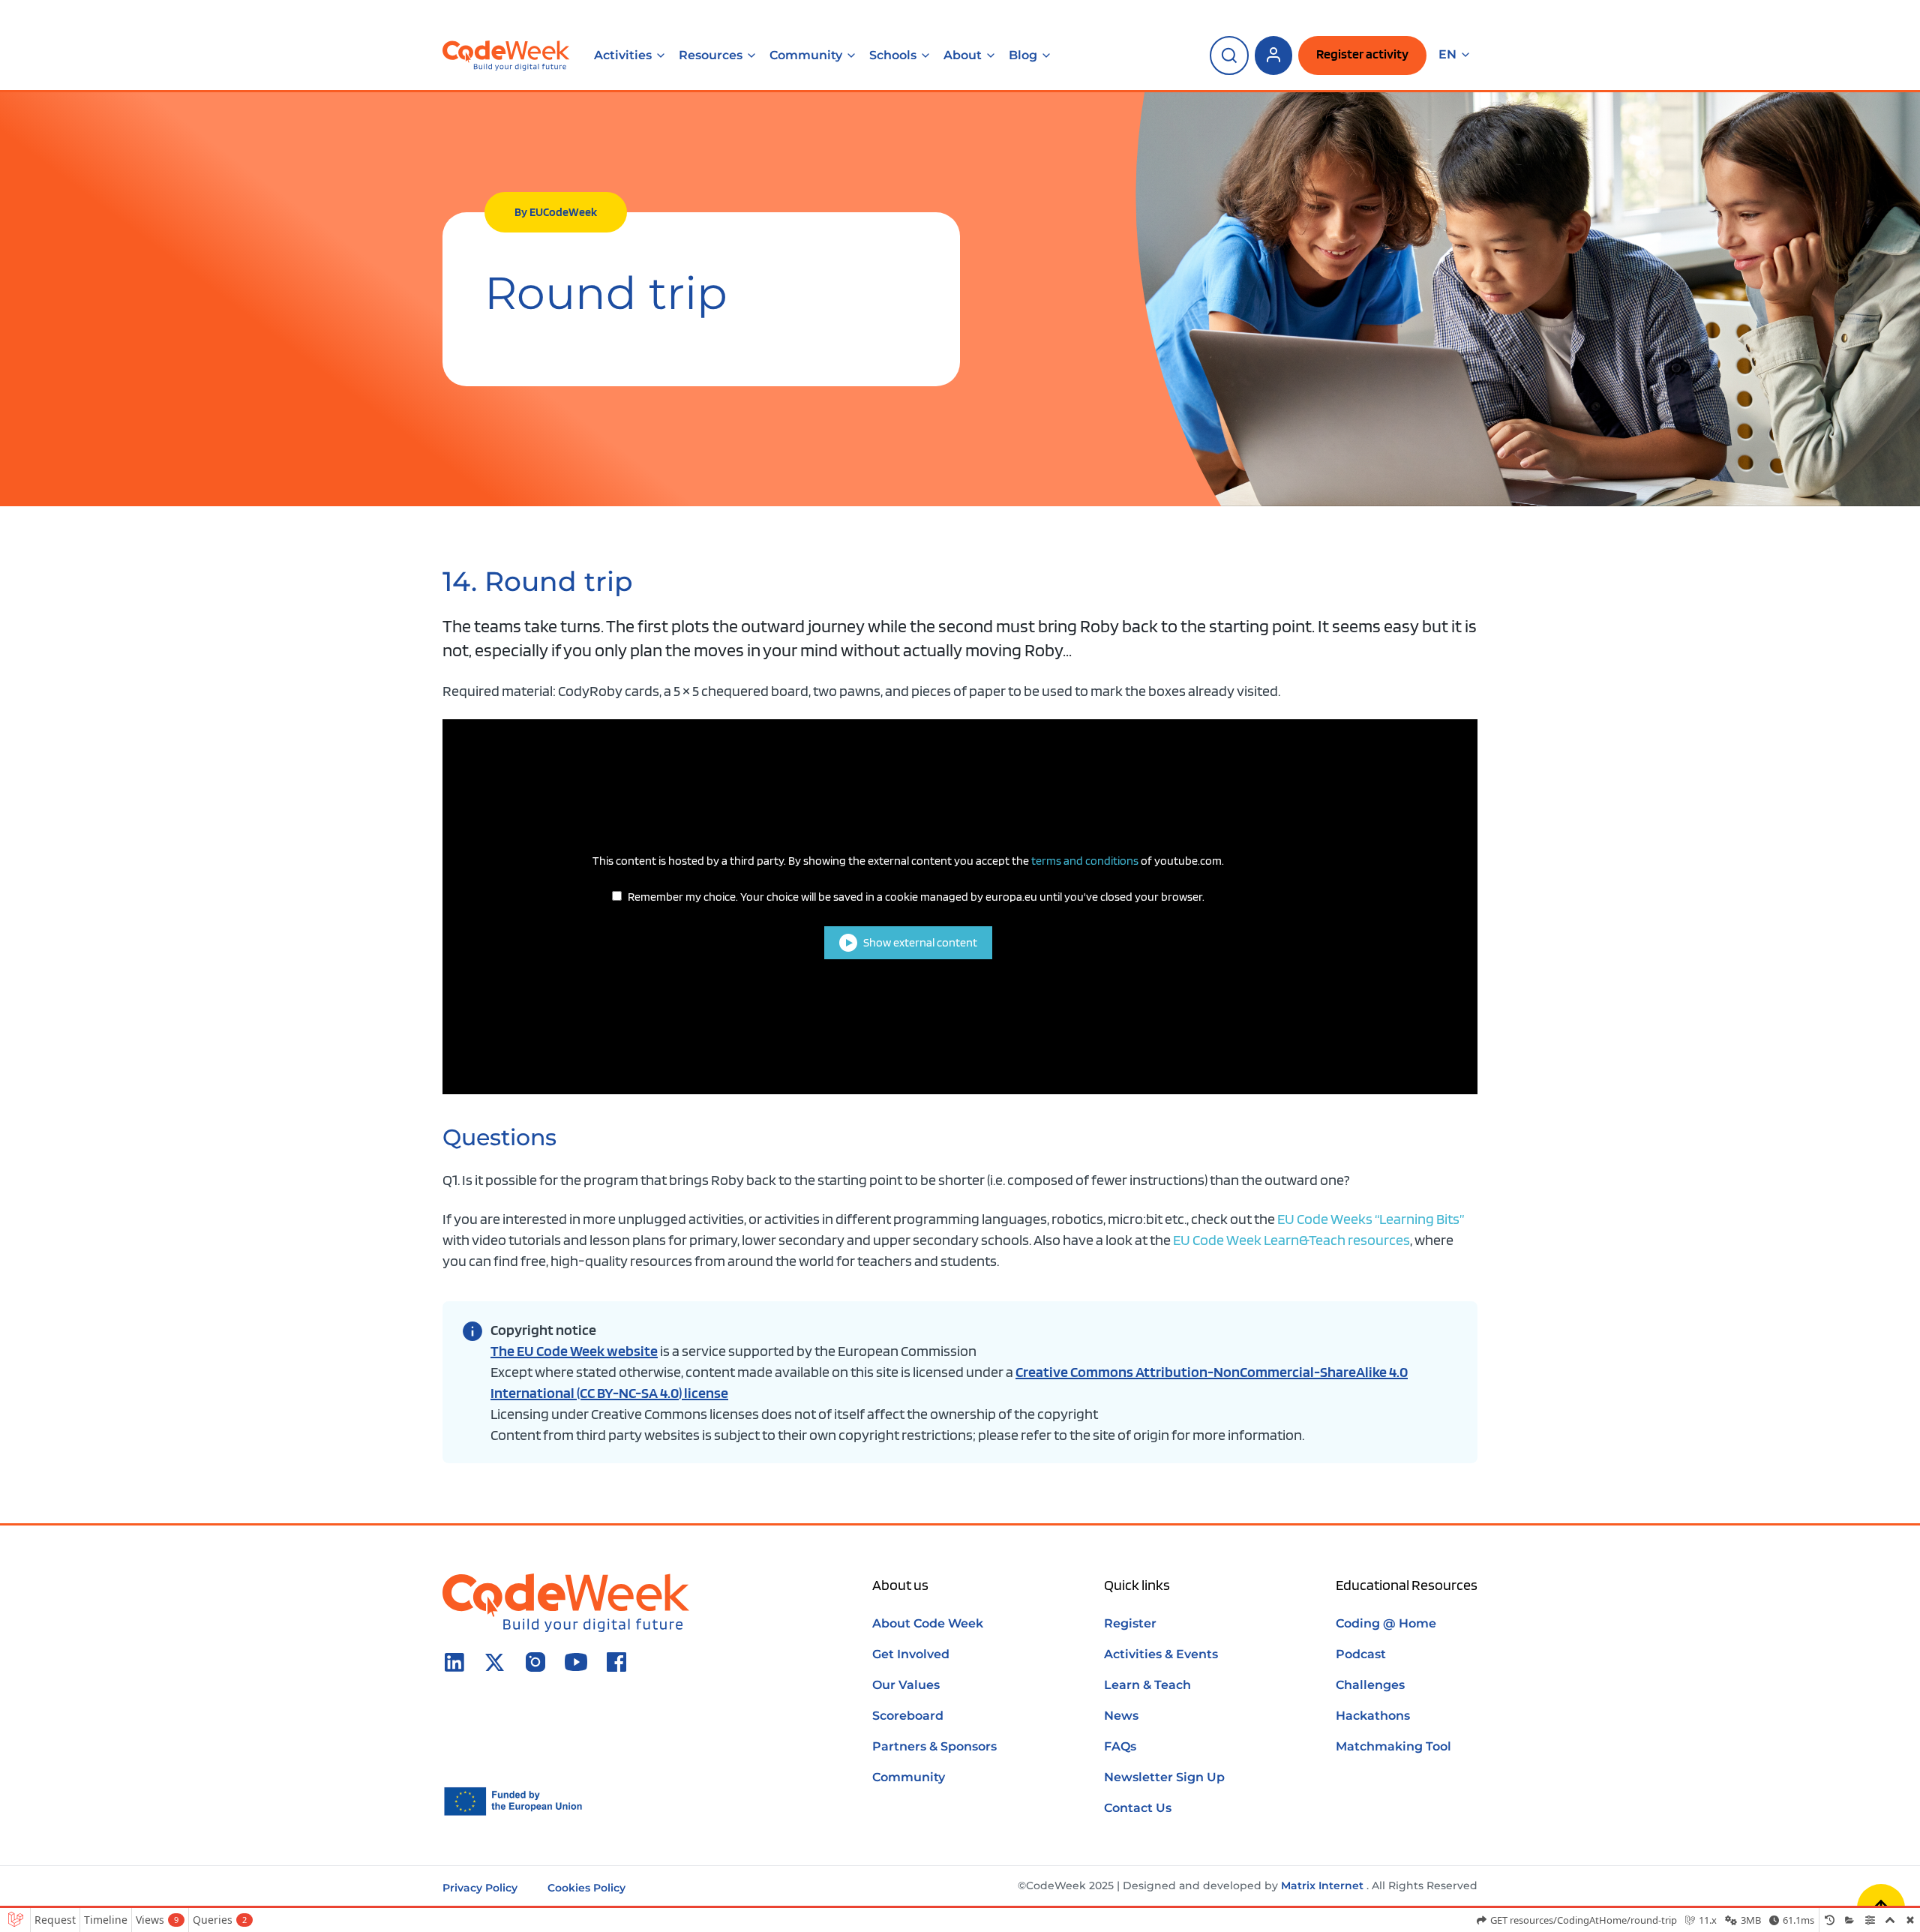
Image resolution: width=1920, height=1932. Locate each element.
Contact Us (1138, 1808)
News (1121, 1716)
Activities (623, 55)
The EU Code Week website (574, 1351)
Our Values (906, 1685)
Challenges (1370, 1685)
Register (1130, 1623)
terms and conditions (1085, 861)
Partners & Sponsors (934, 1746)
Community (806, 55)
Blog (1023, 55)
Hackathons (1373, 1716)
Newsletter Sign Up (1164, 1777)
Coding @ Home (1386, 1623)
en (1447, 55)
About (963, 55)
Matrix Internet (1322, 1885)
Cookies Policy (586, 1888)
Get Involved (911, 1654)
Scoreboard (908, 1716)
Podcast (1361, 1654)
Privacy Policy (480, 1888)
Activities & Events (1161, 1654)
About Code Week (928, 1623)
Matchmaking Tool (1393, 1746)
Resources (711, 55)
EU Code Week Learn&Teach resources (1291, 1240)
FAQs (1120, 1746)
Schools (893, 55)
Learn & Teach (1147, 1685)
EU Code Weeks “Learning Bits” (1371, 1219)
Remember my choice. (916, 897)
